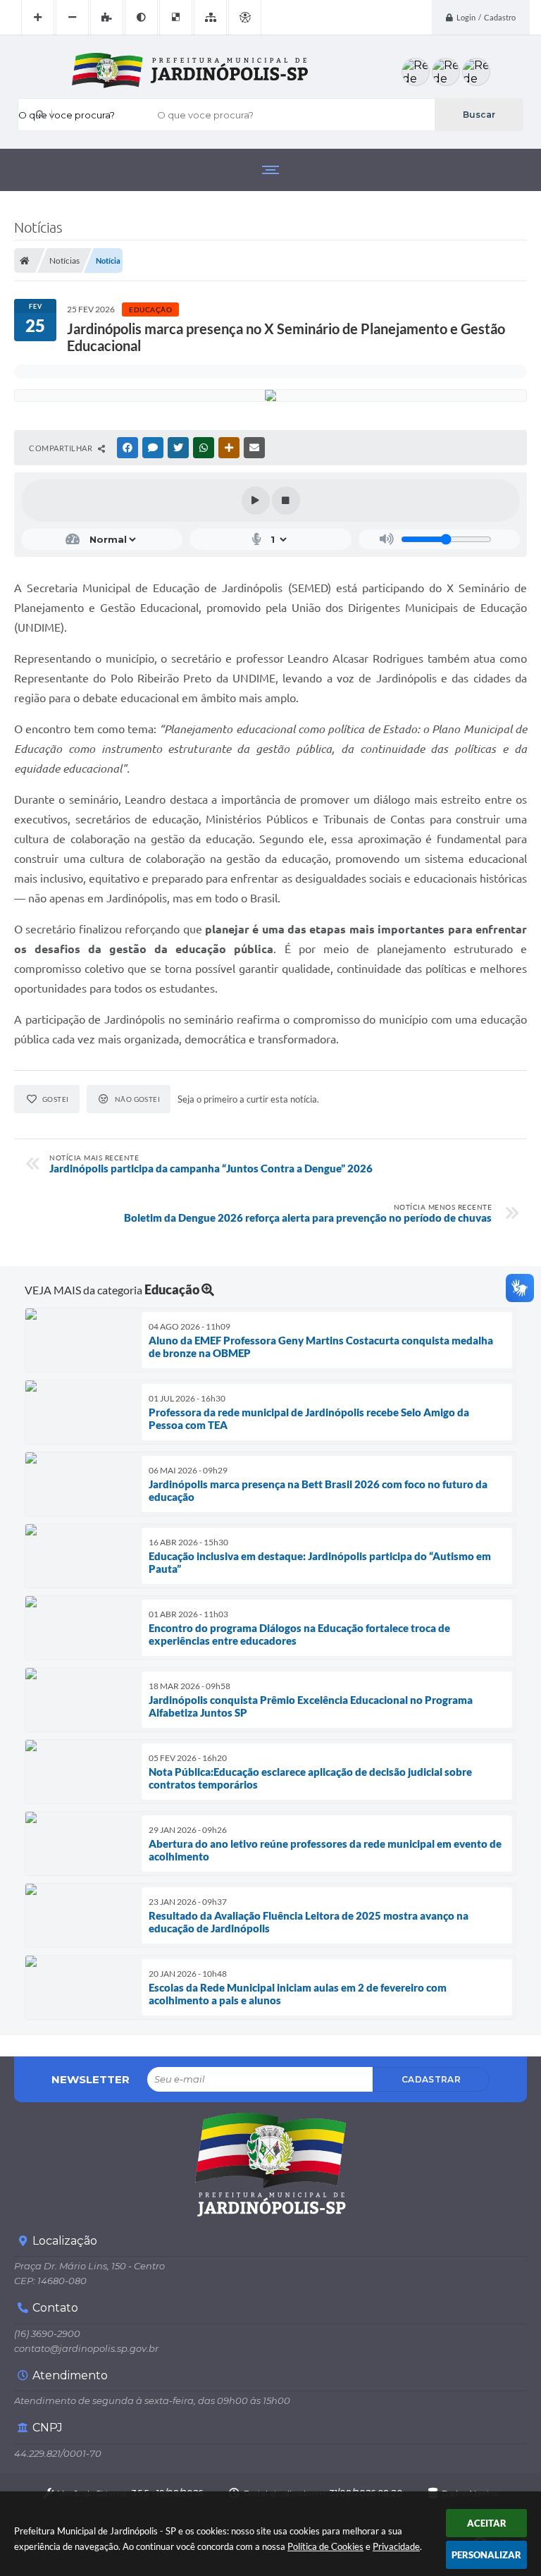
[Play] (256, 501)
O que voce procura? (67, 115)
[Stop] (286, 501)
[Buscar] (479, 115)
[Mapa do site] (210, 18)
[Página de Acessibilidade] (245, 18)
